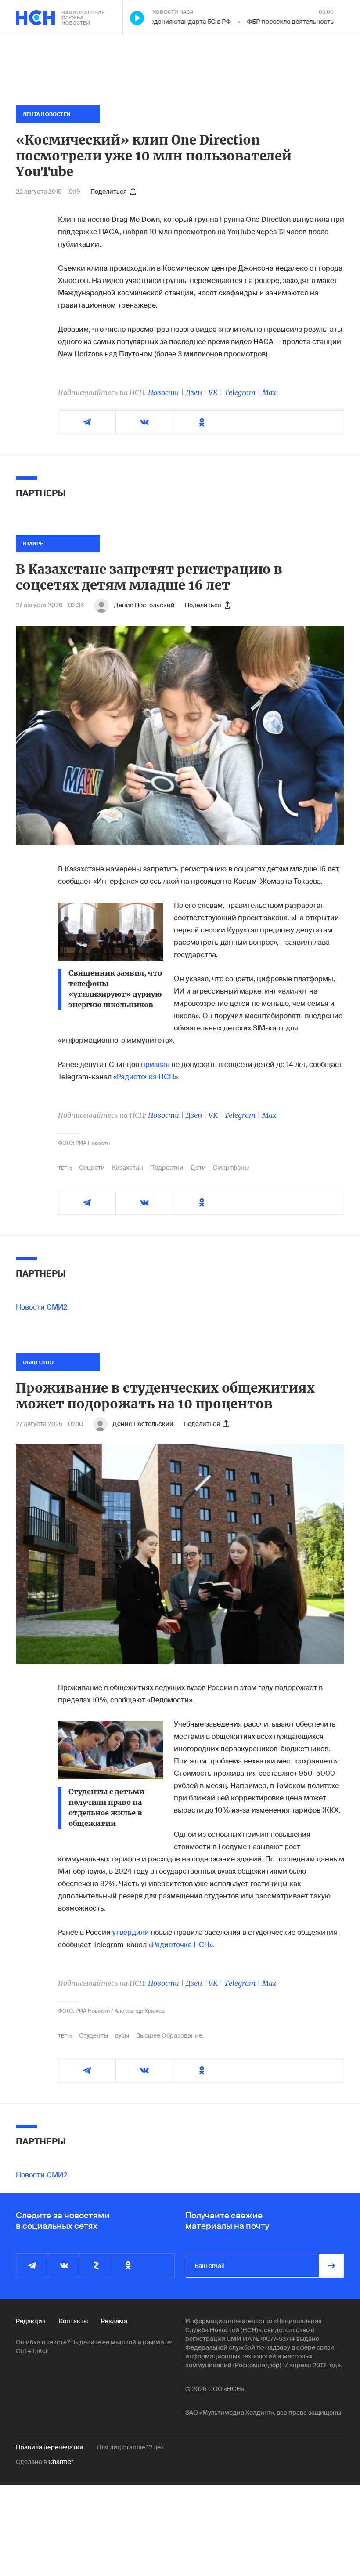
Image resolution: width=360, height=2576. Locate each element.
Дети (198, 1168)
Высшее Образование (169, 2035)
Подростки (167, 1168)
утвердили (131, 1932)
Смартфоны (231, 1168)
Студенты (94, 2035)
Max (269, 392)
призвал (155, 1065)
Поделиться (109, 192)
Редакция (31, 2321)
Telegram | (243, 392)
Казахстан (128, 1168)
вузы (122, 2035)
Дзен (194, 392)
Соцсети (92, 1168)
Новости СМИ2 (41, 1307)
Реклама (114, 2321)
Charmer (61, 2462)
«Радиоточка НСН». (146, 1077)
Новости (164, 392)
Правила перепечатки (50, 2447)
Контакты (73, 2321)
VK (213, 392)
